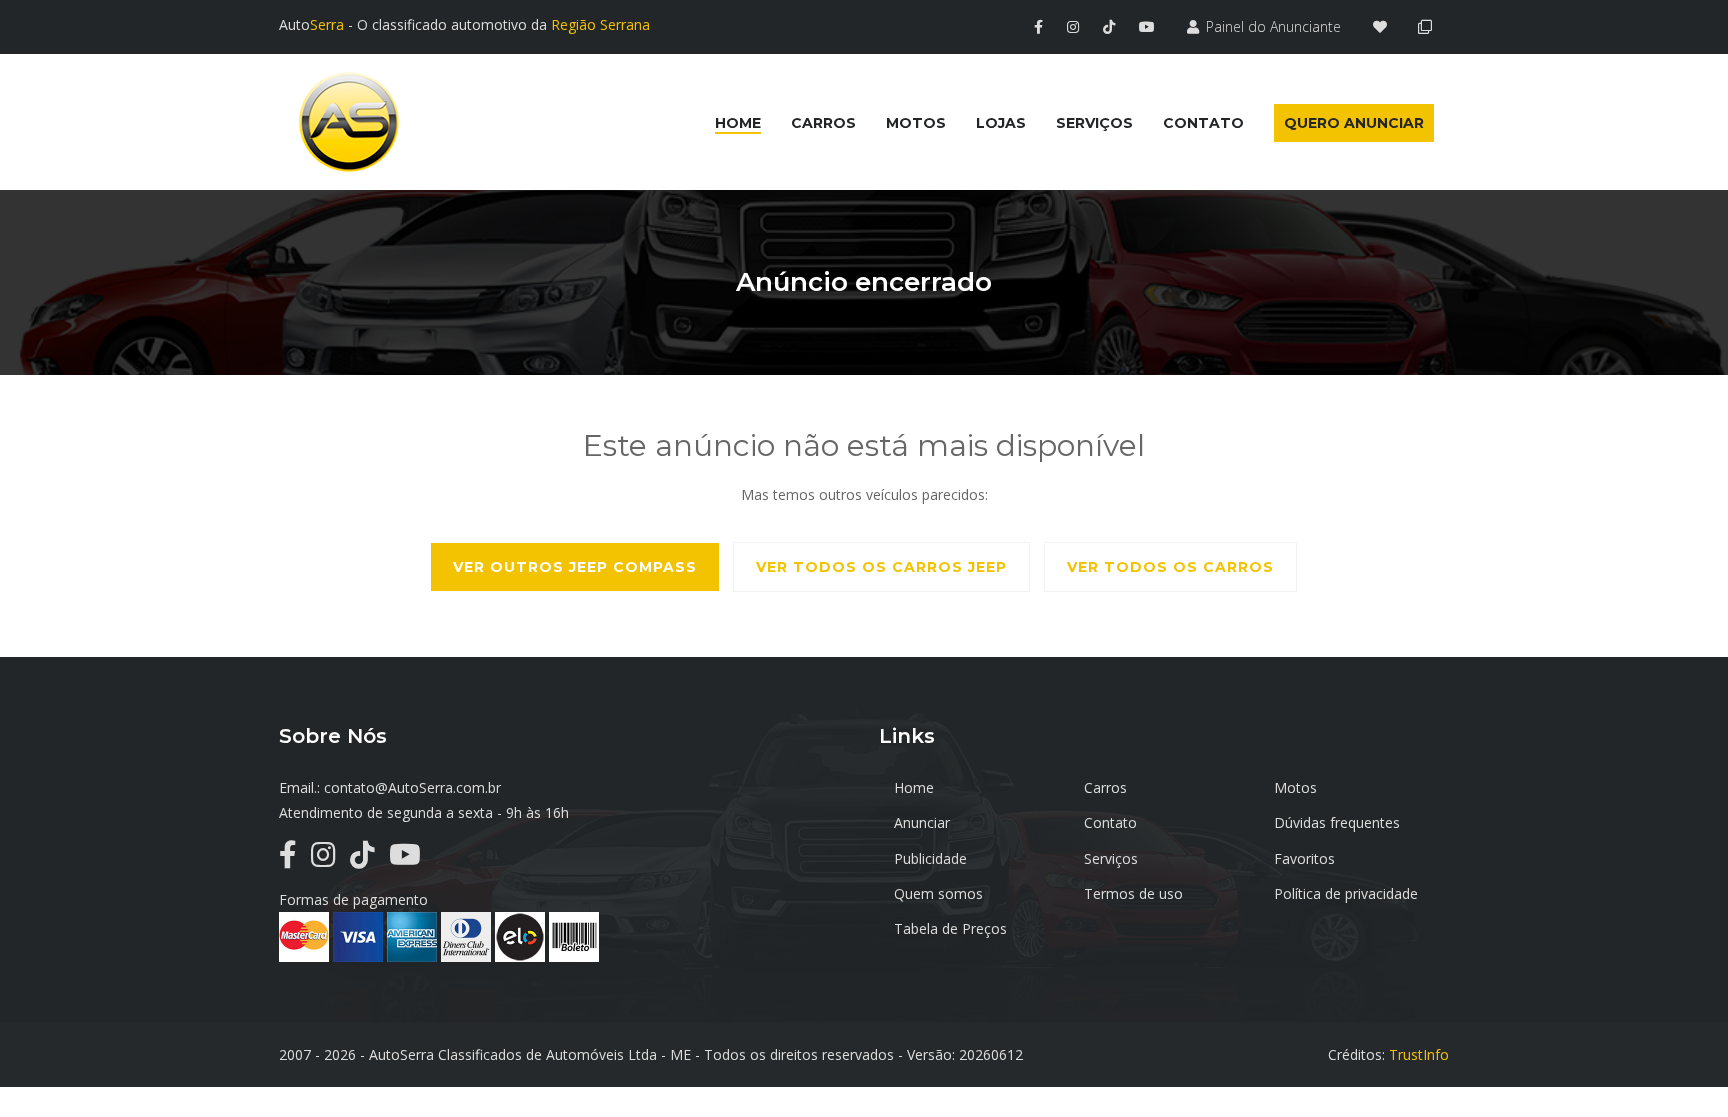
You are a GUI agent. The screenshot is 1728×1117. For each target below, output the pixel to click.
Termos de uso (1133, 893)
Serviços (1111, 858)
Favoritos (1304, 858)
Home (914, 787)
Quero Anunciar (1354, 123)
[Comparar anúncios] (1428, 26)
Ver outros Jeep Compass (575, 567)
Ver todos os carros (1170, 567)
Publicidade (930, 858)
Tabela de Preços (950, 928)
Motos (1295, 787)
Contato (1110, 822)
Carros (1105, 787)
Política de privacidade (1346, 893)
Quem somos (938, 893)
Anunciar (922, 822)
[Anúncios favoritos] (1385, 26)
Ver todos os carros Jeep (881, 567)
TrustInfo (1419, 1054)
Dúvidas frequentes (1337, 822)
